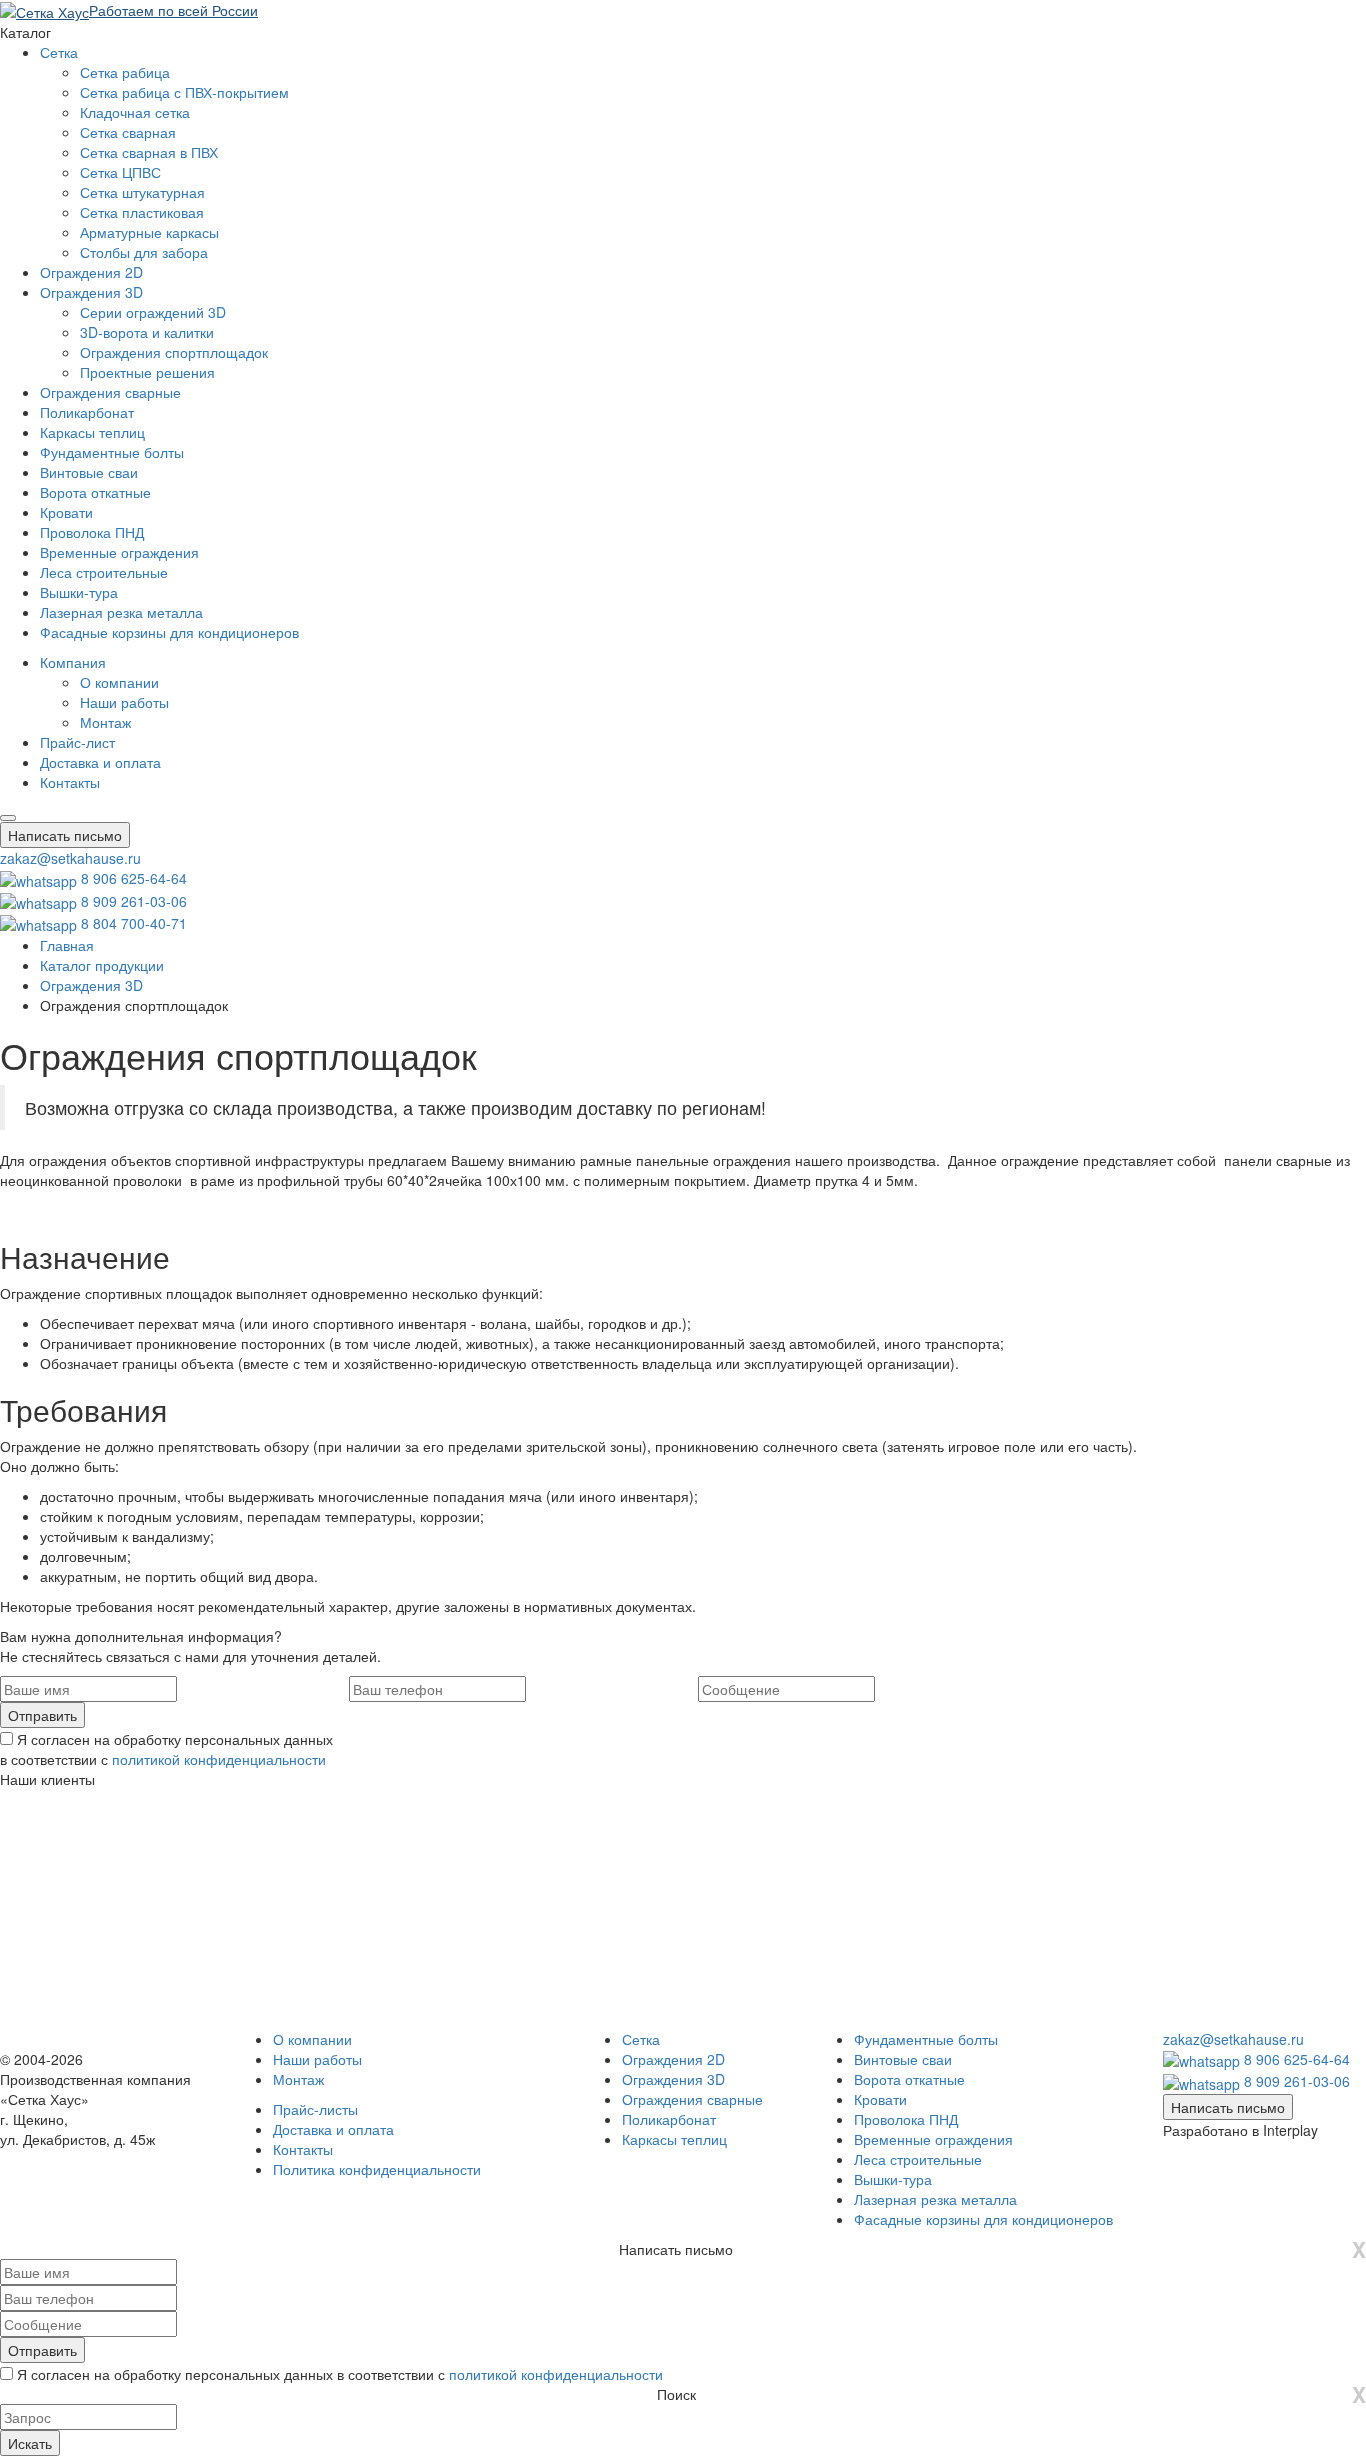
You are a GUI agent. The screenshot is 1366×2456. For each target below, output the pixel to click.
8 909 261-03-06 (134, 901)
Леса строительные (104, 572)
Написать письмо (65, 835)
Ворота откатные (95, 492)
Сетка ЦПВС (120, 172)
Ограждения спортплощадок (174, 352)
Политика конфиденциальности (377, 2169)
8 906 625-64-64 (134, 878)
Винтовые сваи (89, 472)
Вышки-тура (79, 592)
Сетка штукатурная (142, 192)
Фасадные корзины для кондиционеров (169, 632)
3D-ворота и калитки (147, 332)
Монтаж (105, 722)
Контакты (70, 782)
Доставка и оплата (100, 762)
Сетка (59, 52)
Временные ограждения (119, 552)
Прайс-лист (77, 742)
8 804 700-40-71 (134, 923)
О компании (119, 682)
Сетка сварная (128, 132)
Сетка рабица (125, 72)
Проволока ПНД (92, 532)
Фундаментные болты (112, 452)
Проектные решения (147, 372)
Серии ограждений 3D (153, 312)
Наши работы (124, 702)
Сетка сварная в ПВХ (149, 152)
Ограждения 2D (91, 272)
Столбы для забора (144, 252)
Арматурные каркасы (149, 232)
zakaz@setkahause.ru (70, 858)
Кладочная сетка (135, 112)
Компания (73, 662)
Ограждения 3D (91, 292)
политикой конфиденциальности (219, 1759)
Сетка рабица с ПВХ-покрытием (184, 92)
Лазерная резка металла (121, 612)
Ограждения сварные (110, 392)
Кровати (66, 512)
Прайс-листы (315, 2109)
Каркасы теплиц (92, 432)
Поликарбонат (87, 412)
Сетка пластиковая (142, 212)
